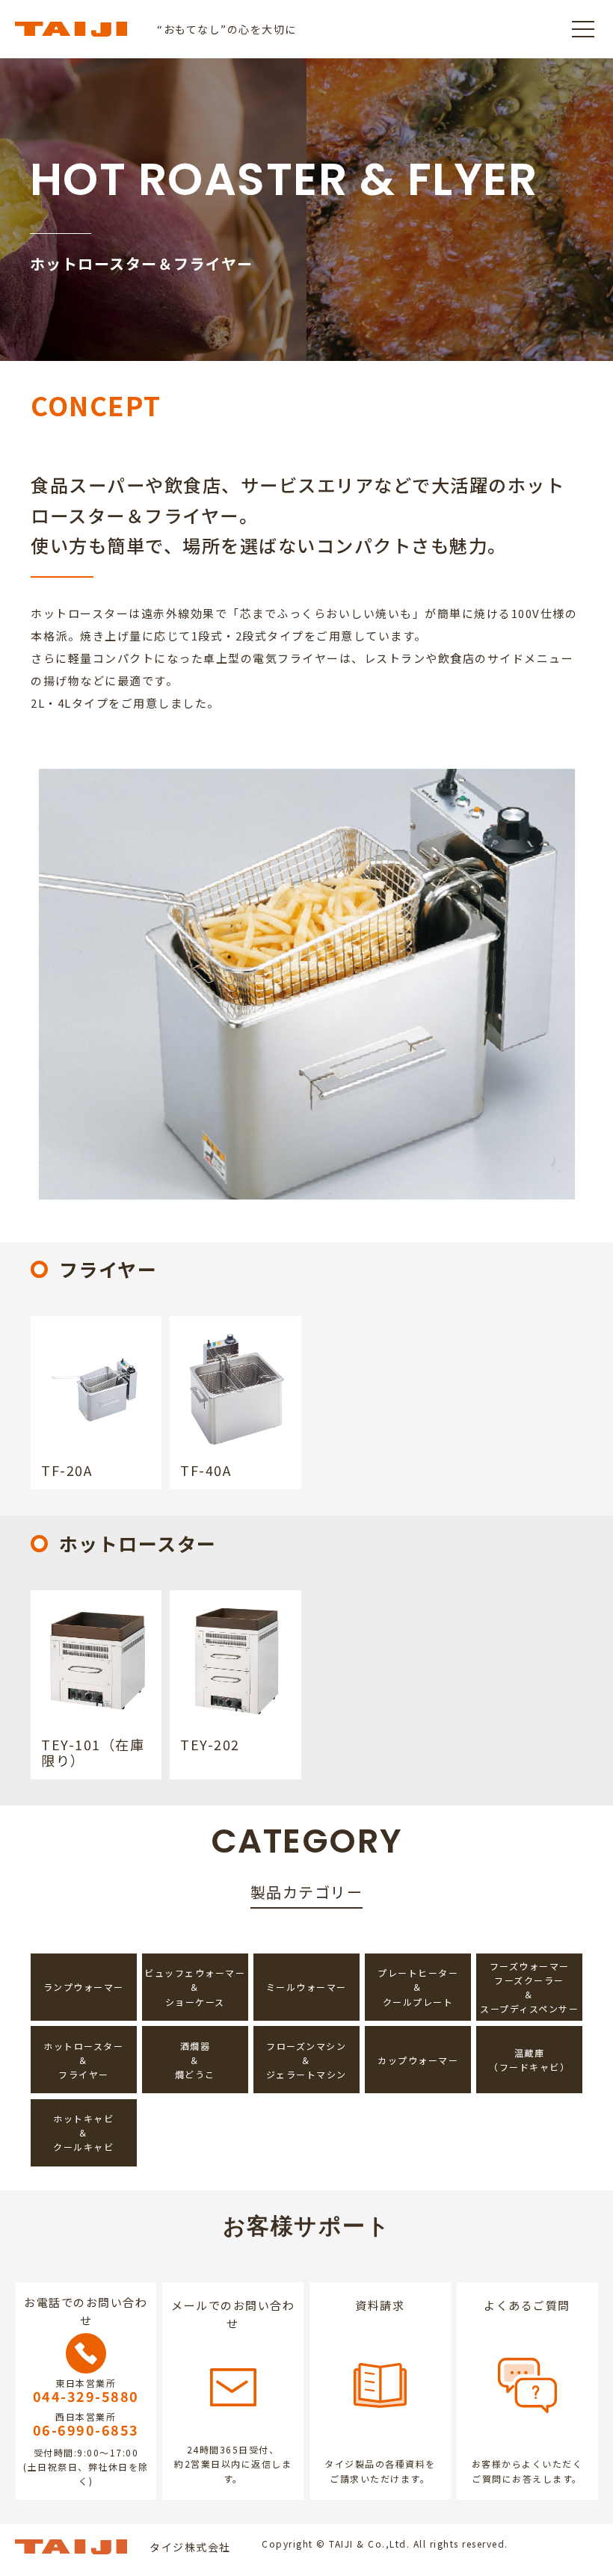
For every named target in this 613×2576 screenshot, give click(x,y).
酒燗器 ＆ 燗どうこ (195, 2060)
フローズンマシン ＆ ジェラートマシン (306, 2060)
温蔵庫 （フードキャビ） (529, 2060)
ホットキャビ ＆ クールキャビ (83, 2132)
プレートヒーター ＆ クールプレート (418, 1987)
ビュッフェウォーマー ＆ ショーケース (195, 1987)
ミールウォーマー (306, 1987)
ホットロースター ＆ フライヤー (83, 2060)
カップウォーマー (418, 2060)
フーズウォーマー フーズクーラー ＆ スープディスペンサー (529, 1987)
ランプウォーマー (84, 1987)
